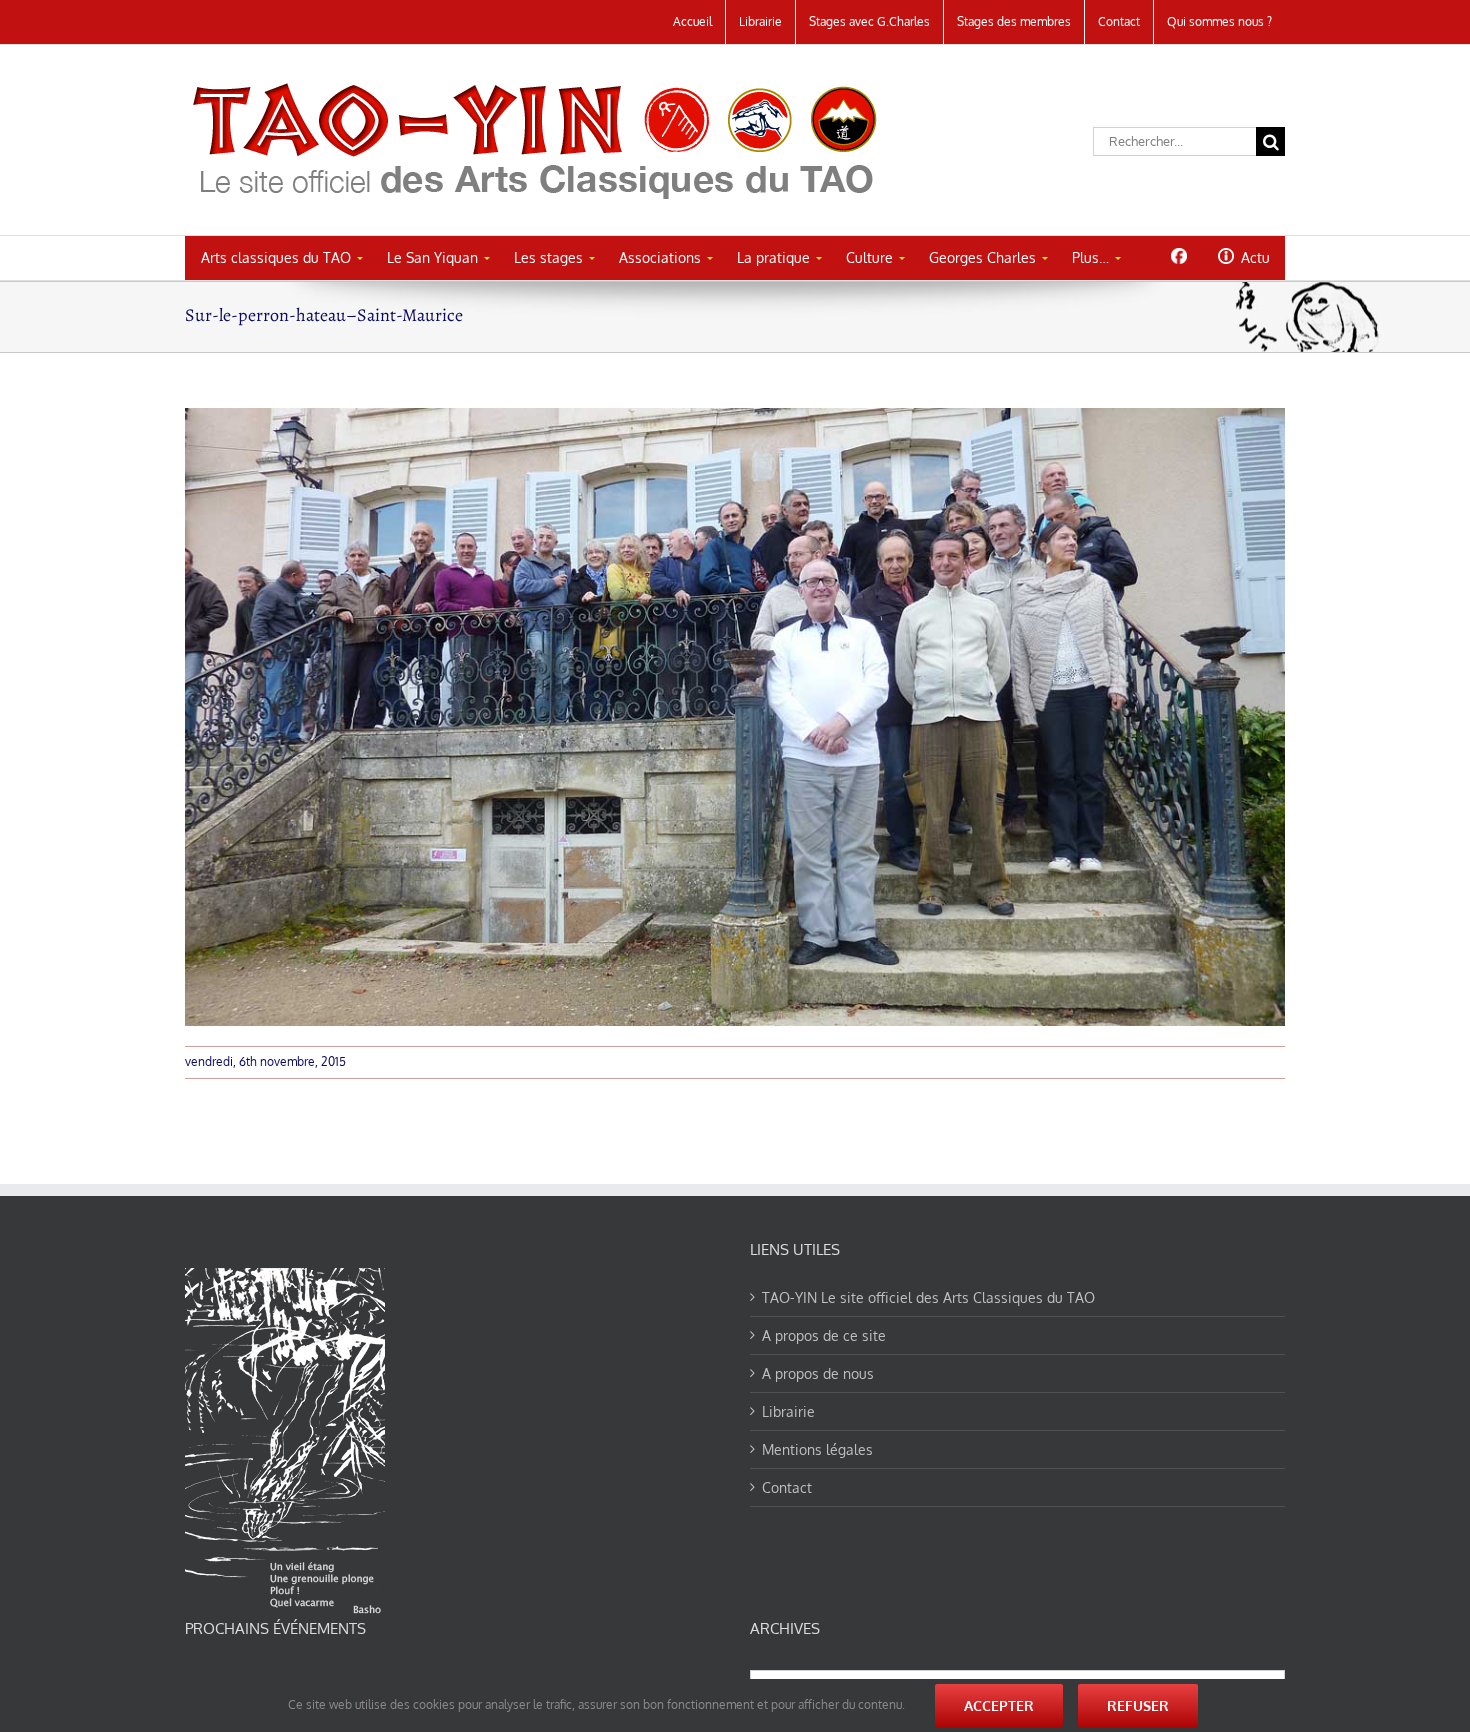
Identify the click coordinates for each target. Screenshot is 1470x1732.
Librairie (788, 1411)
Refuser (1138, 1705)
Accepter (999, 1705)
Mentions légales (817, 1449)
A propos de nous (818, 1373)
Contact (787, 1487)
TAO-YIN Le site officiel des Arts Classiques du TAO (928, 1297)
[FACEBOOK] (1178, 256)
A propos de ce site (824, 1335)
